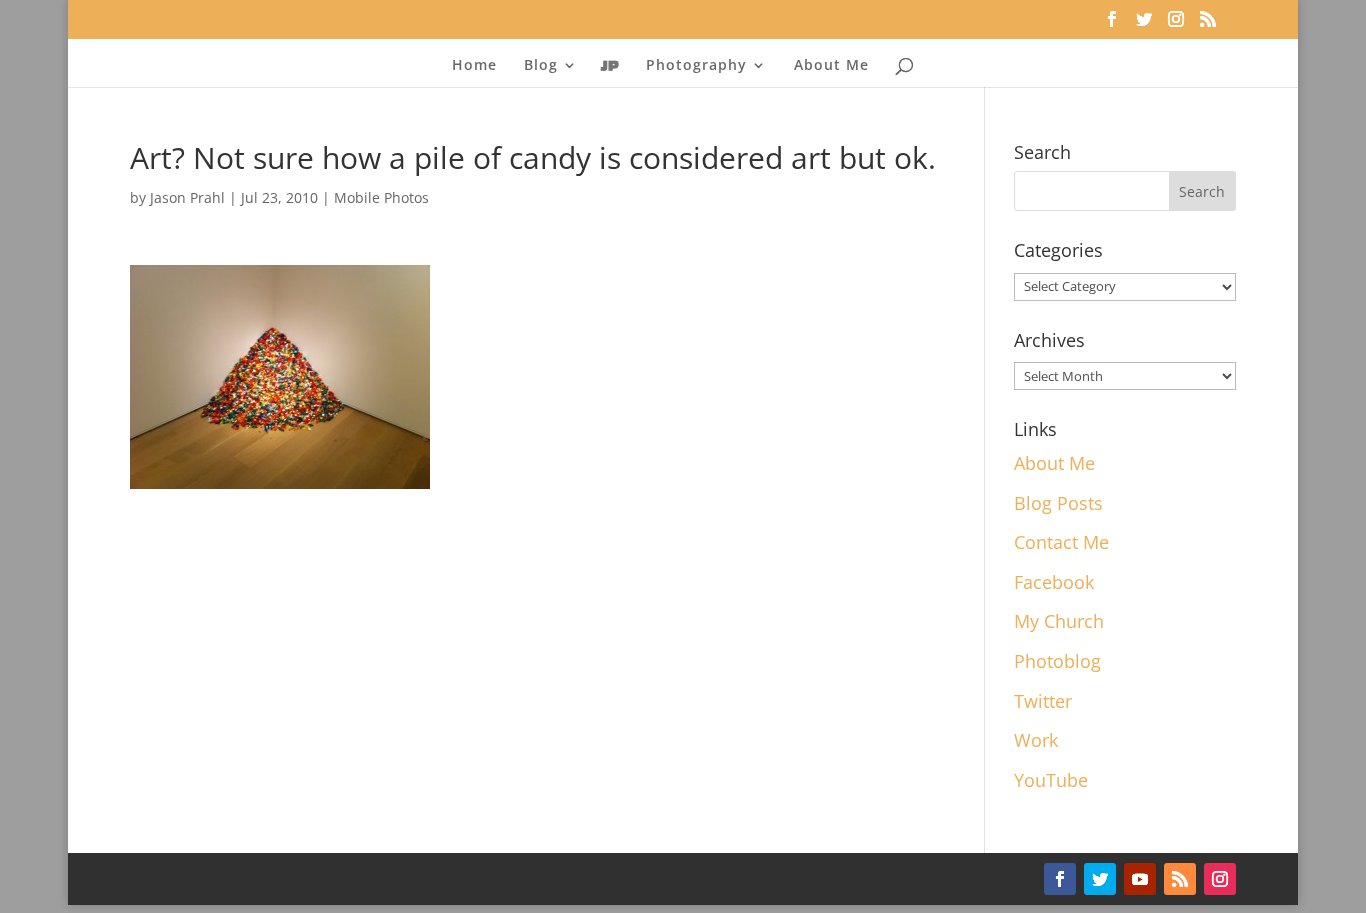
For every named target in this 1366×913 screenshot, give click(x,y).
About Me (831, 66)
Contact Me (1061, 542)
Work (1036, 740)
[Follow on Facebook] (1060, 879)
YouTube (1051, 780)
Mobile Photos (381, 197)
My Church (1059, 621)
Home (474, 66)
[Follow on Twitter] (1100, 879)
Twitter (1043, 701)
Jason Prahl (187, 197)
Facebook (1054, 582)
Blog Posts (1058, 503)
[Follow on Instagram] (1220, 879)
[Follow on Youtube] (1140, 879)
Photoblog (1057, 661)
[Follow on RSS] (1180, 879)
